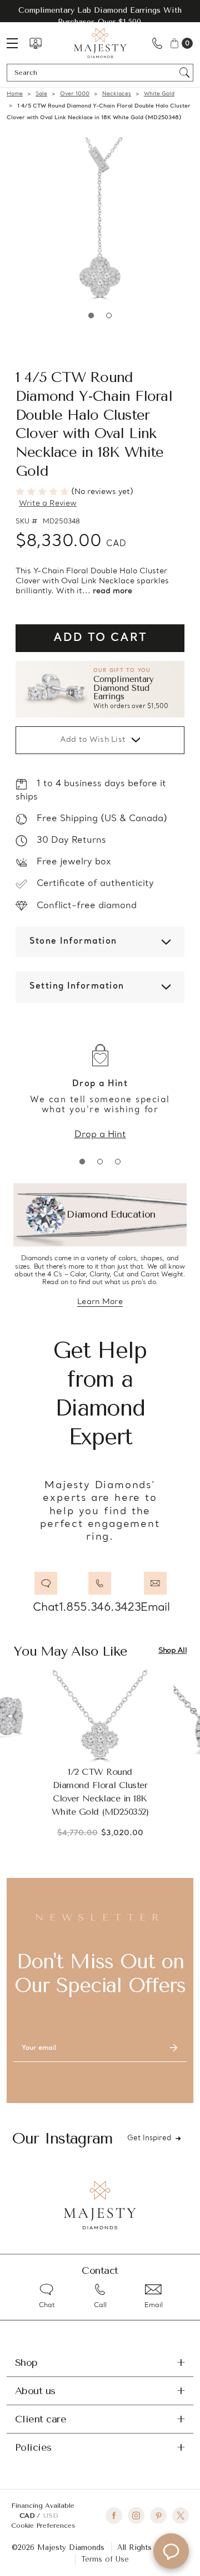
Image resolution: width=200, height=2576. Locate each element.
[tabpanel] (100, 222)
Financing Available (43, 2506)
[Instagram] (136, 2516)
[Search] (185, 73)
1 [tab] (91, 315)
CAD (28, 2516)
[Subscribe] (173, 2048)
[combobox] (95, 73)
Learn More (100, 1303)
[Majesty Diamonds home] (100, 43)
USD (51, 2516)
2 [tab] (109, 315)
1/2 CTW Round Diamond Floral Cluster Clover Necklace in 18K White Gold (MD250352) (100, 1792)
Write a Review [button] (48, 504)
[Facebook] (114, 2516)
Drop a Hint (100, 1135)
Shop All (172, 1651)
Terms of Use (105, 2559)
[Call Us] (157, 43)
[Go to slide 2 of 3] (100, 1162)
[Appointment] (36, 43)
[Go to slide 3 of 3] (118, 1162)
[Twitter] (181, 2516)
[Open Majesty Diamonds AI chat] (171, 2551)
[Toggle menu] (18, 43)
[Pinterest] (158, 2516)
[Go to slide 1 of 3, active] (82, 1162)
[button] (100, 689)
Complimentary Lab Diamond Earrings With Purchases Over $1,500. (100, 16)
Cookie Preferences (43, 2526)
